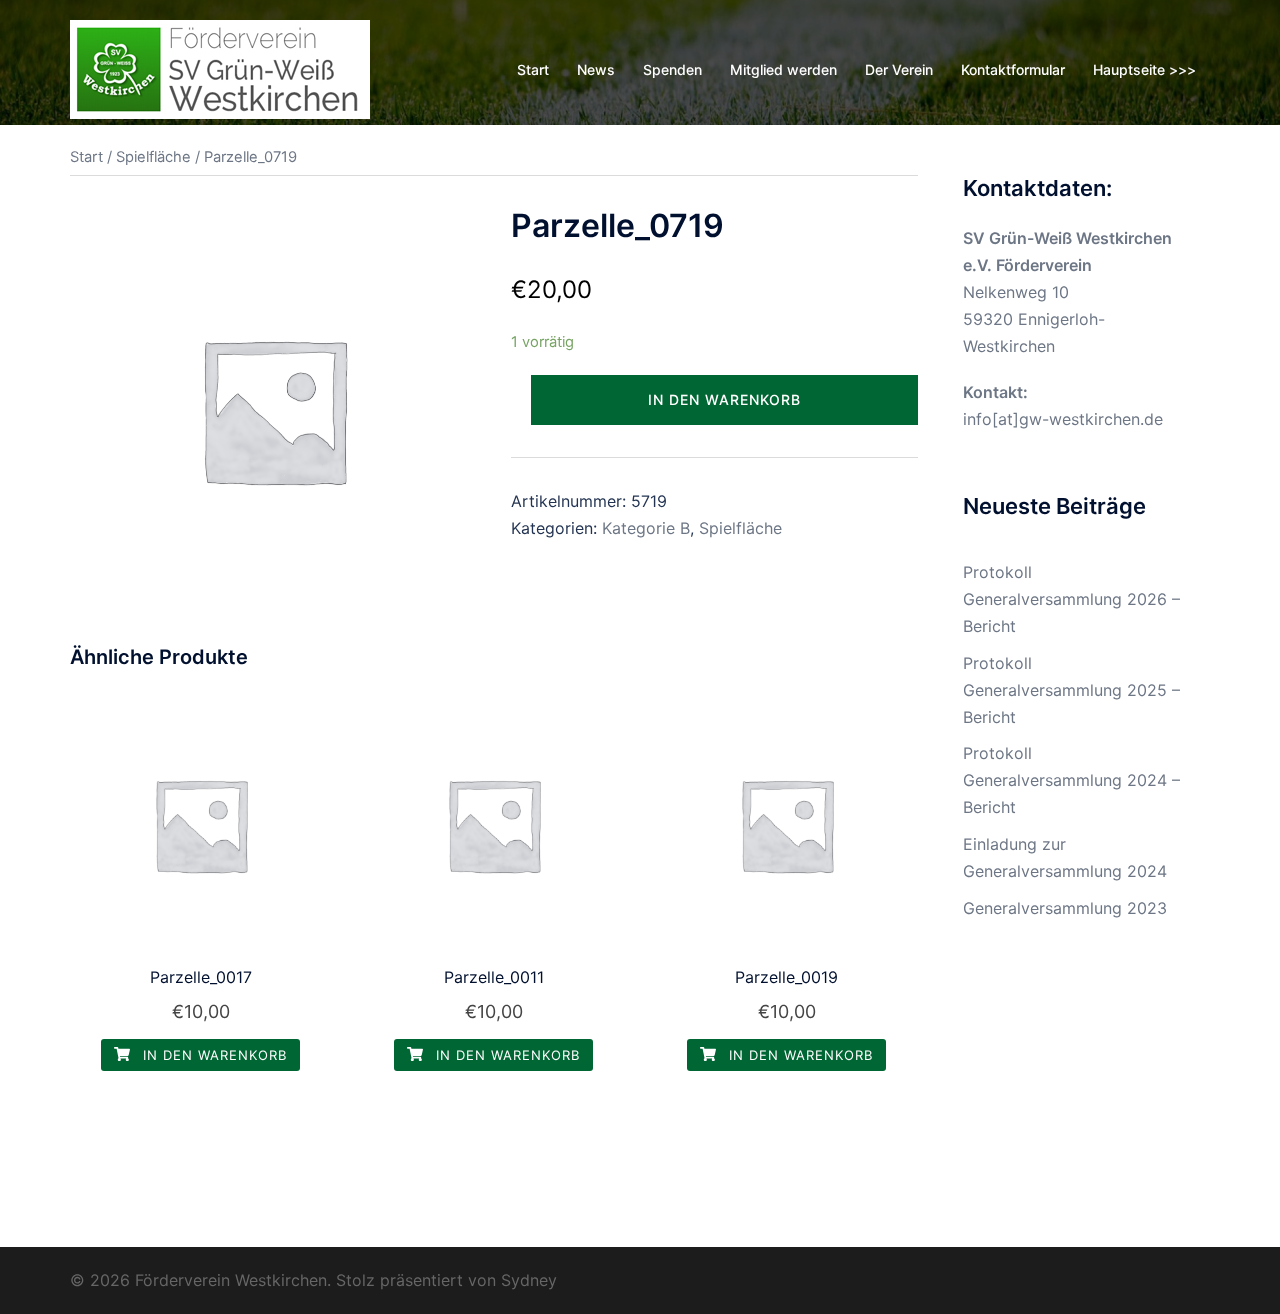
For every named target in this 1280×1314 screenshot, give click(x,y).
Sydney (529, 1280)
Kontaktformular (1013, 69)
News (596, 69)
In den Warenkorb (724, 399)
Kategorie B (646, 528)
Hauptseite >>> (1144, 69)
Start (533, 69)
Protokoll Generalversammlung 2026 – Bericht (1071, 599)
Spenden (672, 69)
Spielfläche (153, 157)
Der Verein (899, 69)
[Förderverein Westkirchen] (220, 68)
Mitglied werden (783, 69)
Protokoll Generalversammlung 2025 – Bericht (1071, 690)
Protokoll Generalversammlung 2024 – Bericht (1071, 780)
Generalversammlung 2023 (1065, 908)
